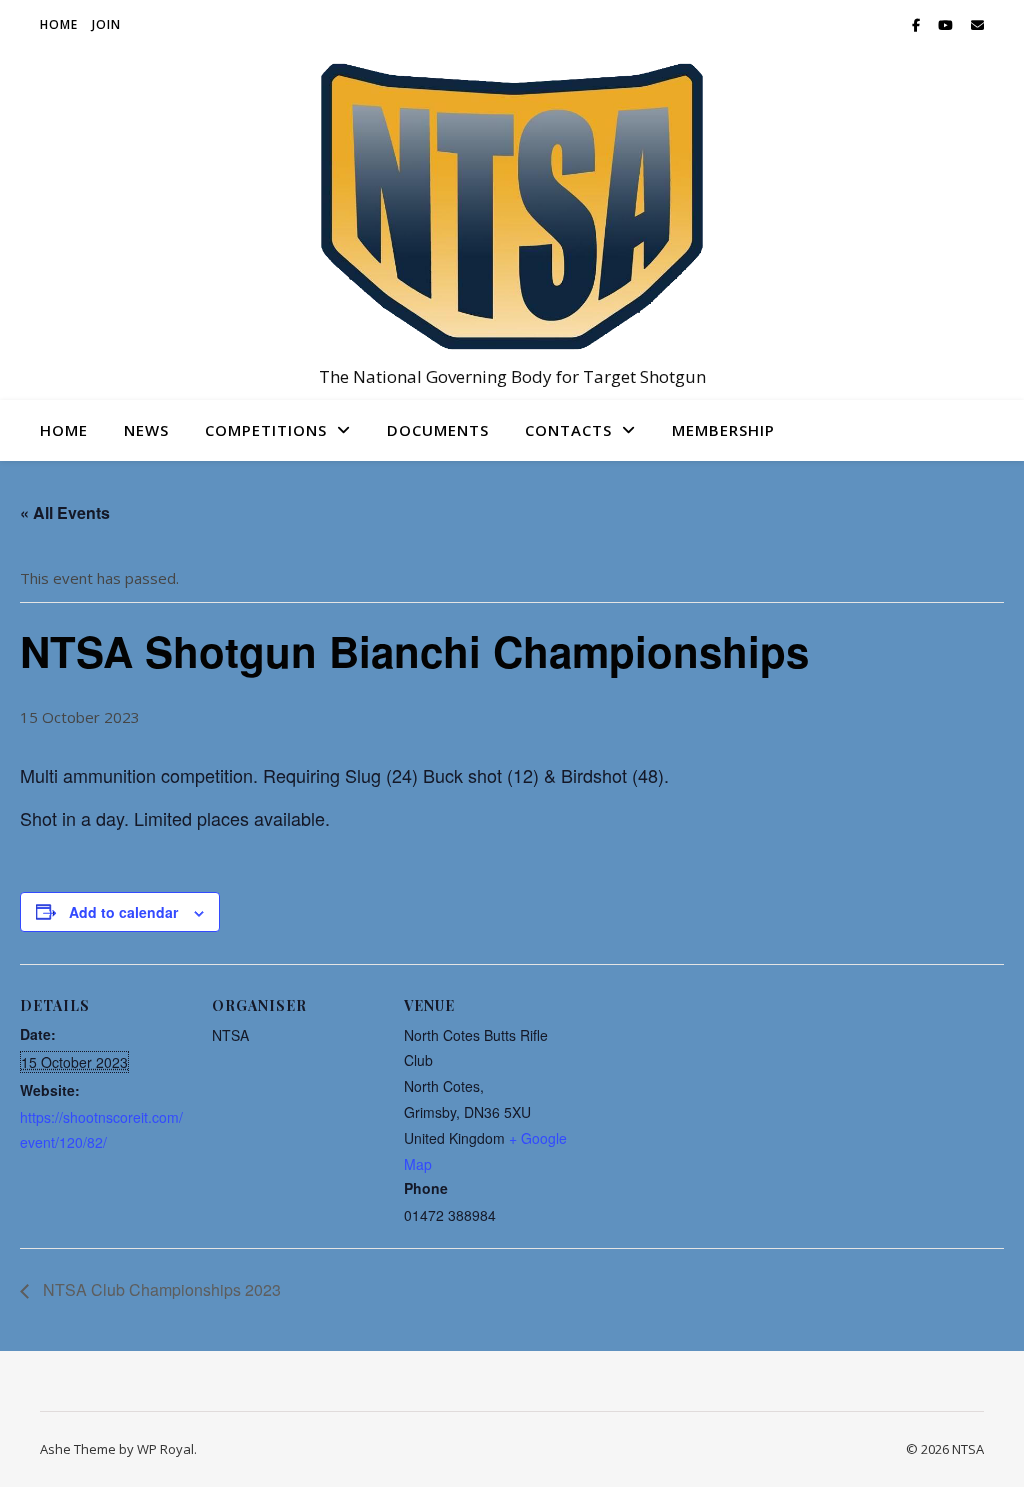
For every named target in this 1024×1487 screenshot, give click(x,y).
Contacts (568, 430)
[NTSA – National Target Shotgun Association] (512, 206)
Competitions (266, 430)
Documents (438, 430)
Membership (723, 430)
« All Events (65, 512)
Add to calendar (123, 912)
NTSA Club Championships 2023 (160, 1289)
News (146, 430)
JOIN (106, 24)
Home (59, 24)
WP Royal (165, 1449)
